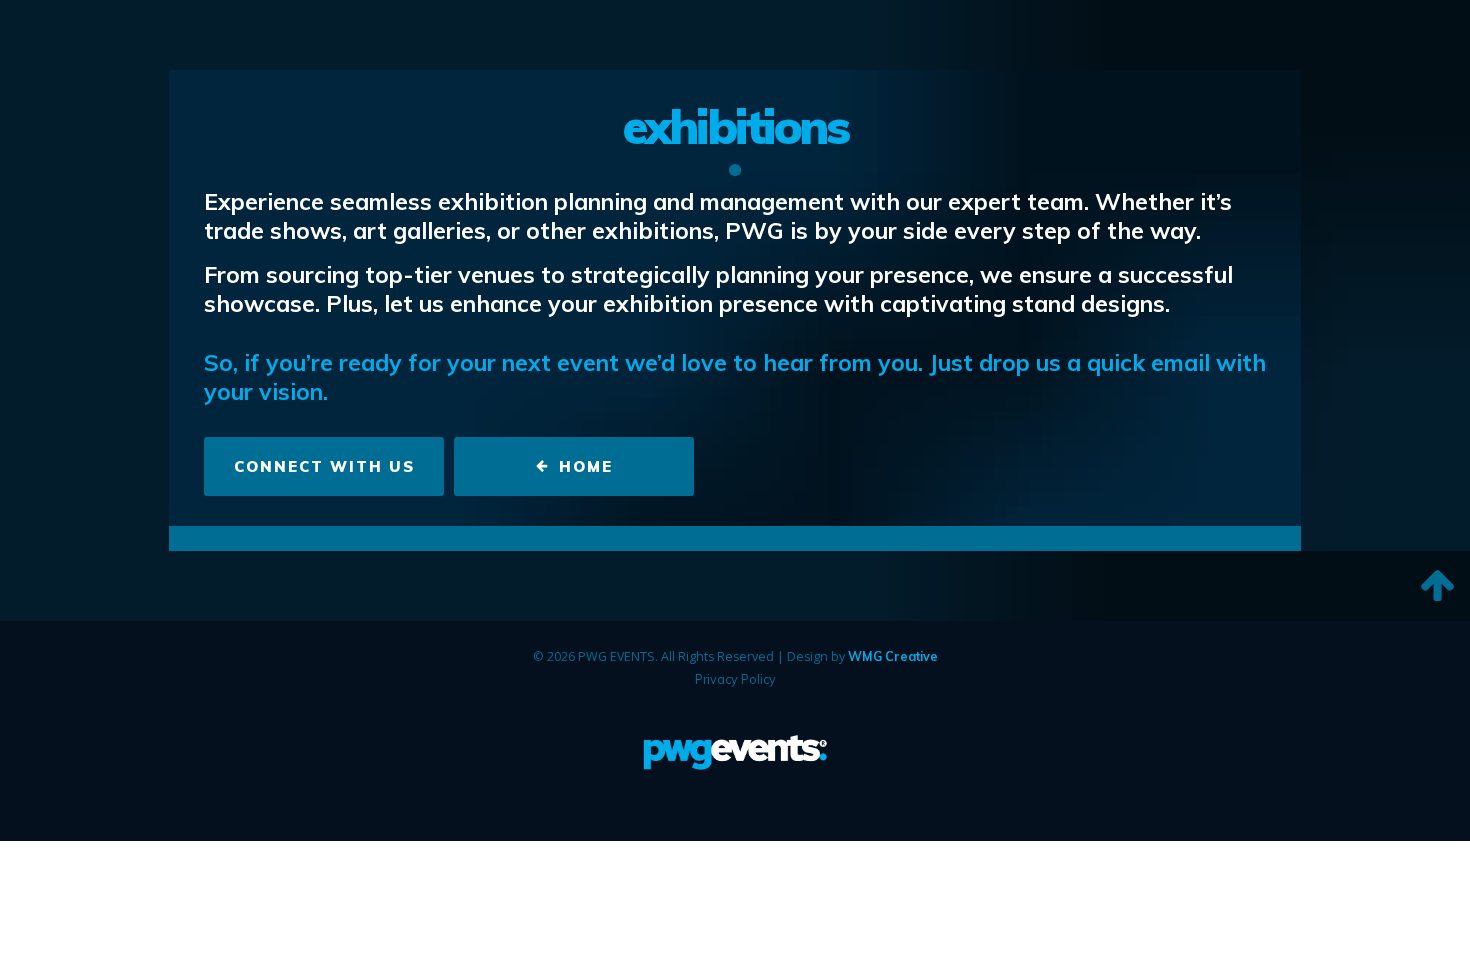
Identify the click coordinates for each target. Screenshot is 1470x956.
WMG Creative (893, 656)
